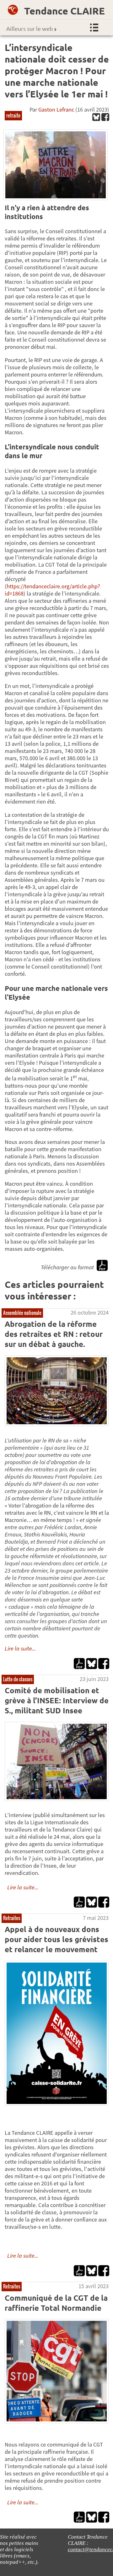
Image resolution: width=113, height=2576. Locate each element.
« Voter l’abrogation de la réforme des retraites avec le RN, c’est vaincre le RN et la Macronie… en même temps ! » (57, 1538)
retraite (13, 115)
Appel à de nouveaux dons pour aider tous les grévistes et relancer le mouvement (56, 1939)
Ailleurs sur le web (30, 28)
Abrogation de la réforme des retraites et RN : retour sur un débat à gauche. (54, 1334)
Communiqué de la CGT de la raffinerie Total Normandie (56, 2303)
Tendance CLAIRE (65, 11)
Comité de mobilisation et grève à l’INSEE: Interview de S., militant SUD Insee (57, 1700)
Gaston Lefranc (56, 110)
